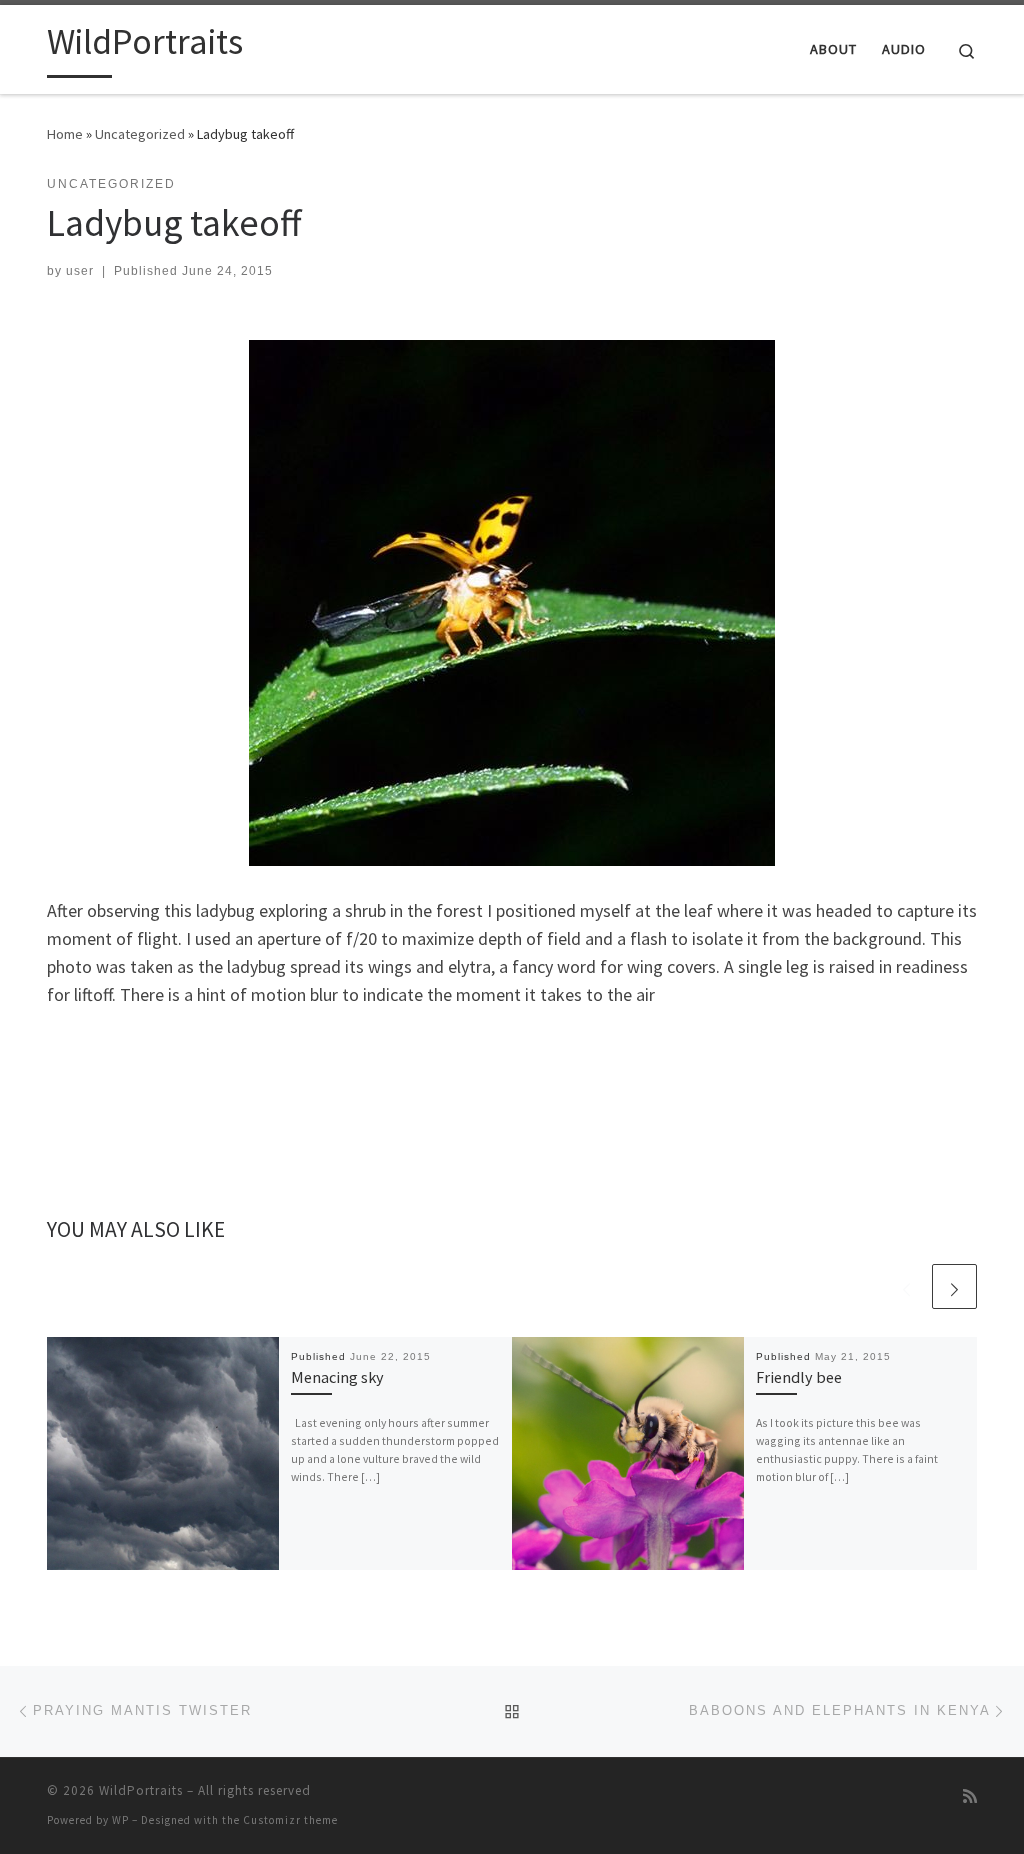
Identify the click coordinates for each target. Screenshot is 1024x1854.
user (80, 271)
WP (120, 1820)
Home (65, 134)
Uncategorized (140, 134)
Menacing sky (337, 1377)
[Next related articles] (954, 1286)
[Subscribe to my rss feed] (970, 1796)
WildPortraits (141, 1790)
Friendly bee (799, 1377)
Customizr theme (290, 1820)
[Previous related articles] (906, 1286)
